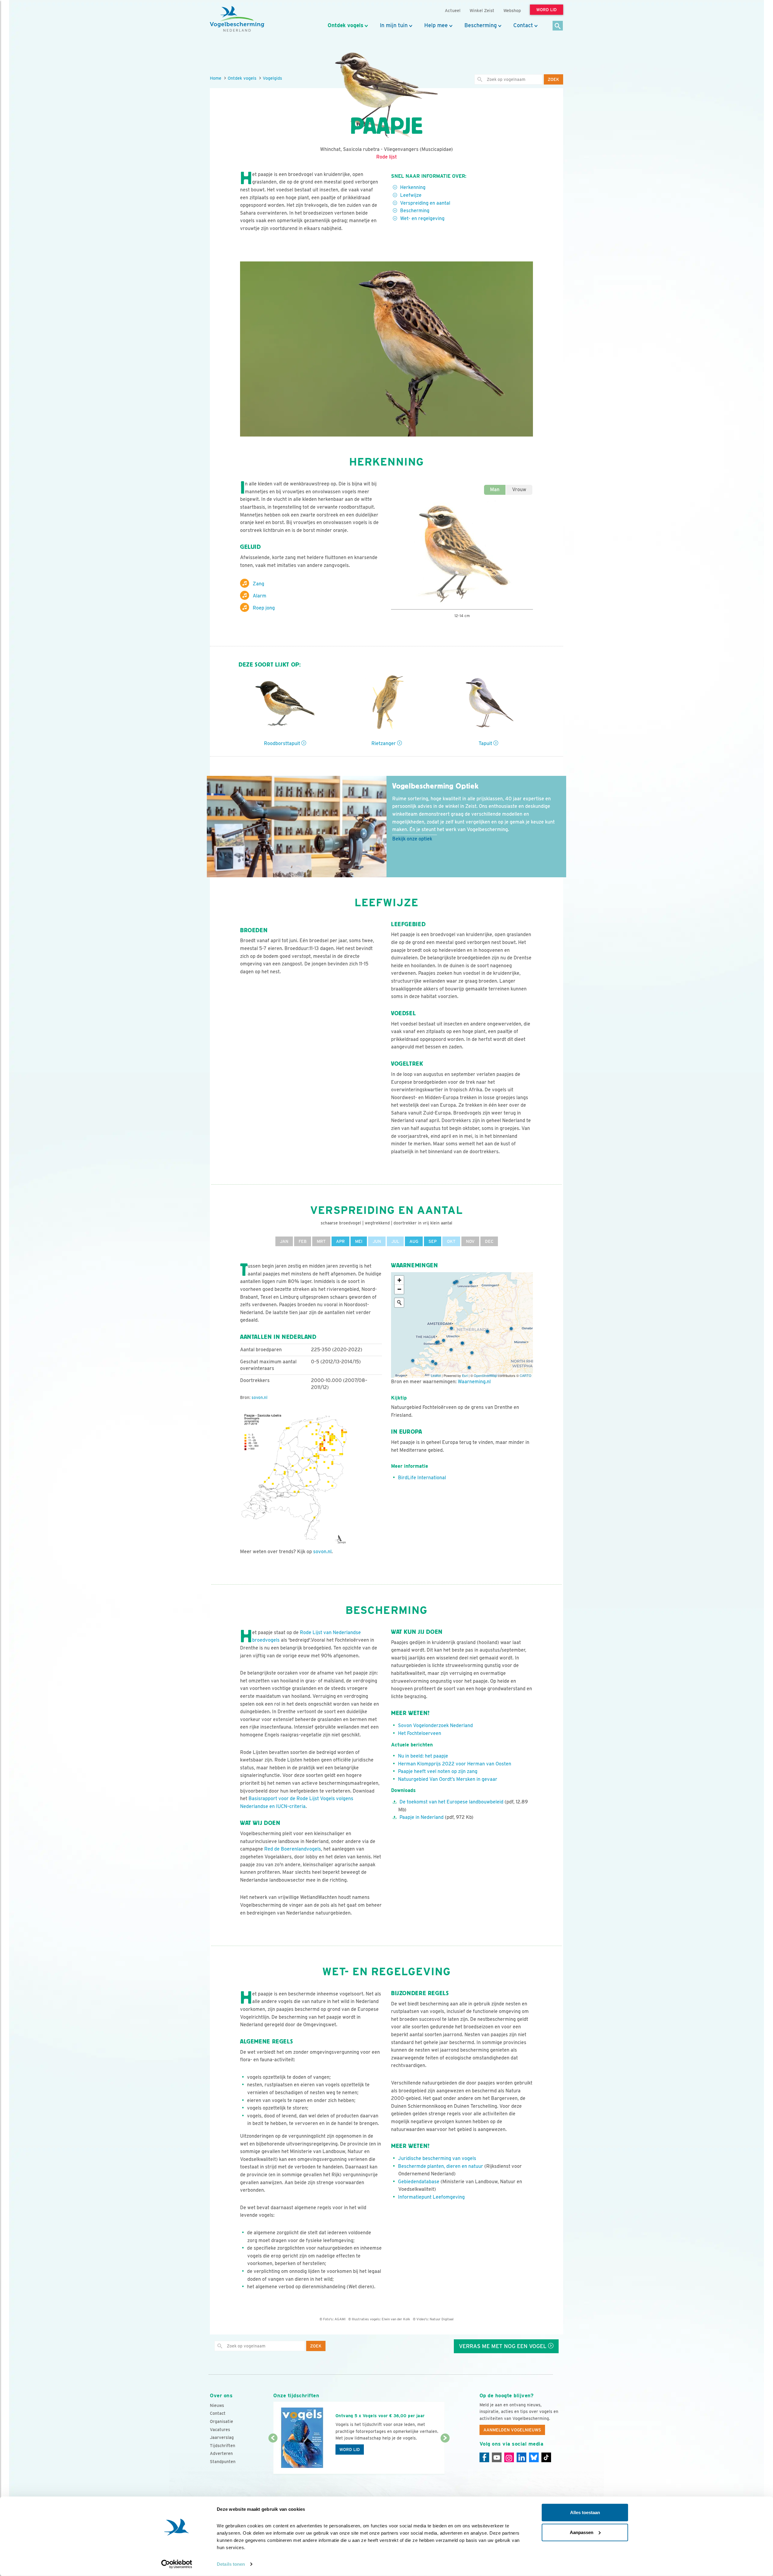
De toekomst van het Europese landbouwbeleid (452, 1802)
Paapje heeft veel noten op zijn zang (438, 1771)
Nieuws (217, 2405)
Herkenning (413, 187)
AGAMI (340, 2319)
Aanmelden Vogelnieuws (512, 2430)
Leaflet (436, 1375)
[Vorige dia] (273, 2456)
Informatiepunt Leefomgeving (431, 2197)
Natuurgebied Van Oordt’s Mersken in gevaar (448, 1779)
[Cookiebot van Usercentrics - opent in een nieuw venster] (177, 2564)
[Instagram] (509, 2457)
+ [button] (399, 1280)
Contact (523, 25)
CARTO (526, 1375)
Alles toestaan (585, 2512)
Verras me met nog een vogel (504, 2346)
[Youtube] (497, 2457)
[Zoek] (558, 26)
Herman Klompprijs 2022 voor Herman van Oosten (455, 1764)
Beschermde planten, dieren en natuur (441, 2166)
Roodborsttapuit (283, 743)
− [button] (399, 1289)
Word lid (350, 2450)
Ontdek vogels (345, 25)
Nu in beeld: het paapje (423, 1756)
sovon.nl (260, 1397)
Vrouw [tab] (519, 490)
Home (216, 78)
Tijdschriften (223, 2446)
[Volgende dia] (445, 2456)
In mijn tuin (394, 25)
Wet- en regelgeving (422, 218)
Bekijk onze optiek (412, 839)
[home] (237, 19)
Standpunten (223, 2462)
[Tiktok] (546, 2457)
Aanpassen (582, 2532)
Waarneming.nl (474, 1382)
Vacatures (220, 2430)
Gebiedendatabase (419, 2182)
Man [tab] (495, 490)
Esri (465, 1375)
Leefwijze (411, 195)
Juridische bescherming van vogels (437, 2158)
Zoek (553, 79)
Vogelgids (272, 78)
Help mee (436, 25)
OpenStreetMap (485, 1375)
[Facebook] (484, 2457)
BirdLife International (422, 1478)
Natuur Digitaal (442, 2319)
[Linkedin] (521, 2457)
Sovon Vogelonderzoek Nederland (435, 1725)
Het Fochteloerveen (420, 1733)
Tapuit (486, 743)
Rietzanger (384, 743)
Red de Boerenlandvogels (293, 1849)
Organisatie (221, 2421)
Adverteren (221, 2453)
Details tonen (231, 2564)
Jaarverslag (222, 2437)
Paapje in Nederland (422, 1817)
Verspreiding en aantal (425, 203)
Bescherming (481, 25)
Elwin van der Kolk (396, 2319)
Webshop (512, 10)
